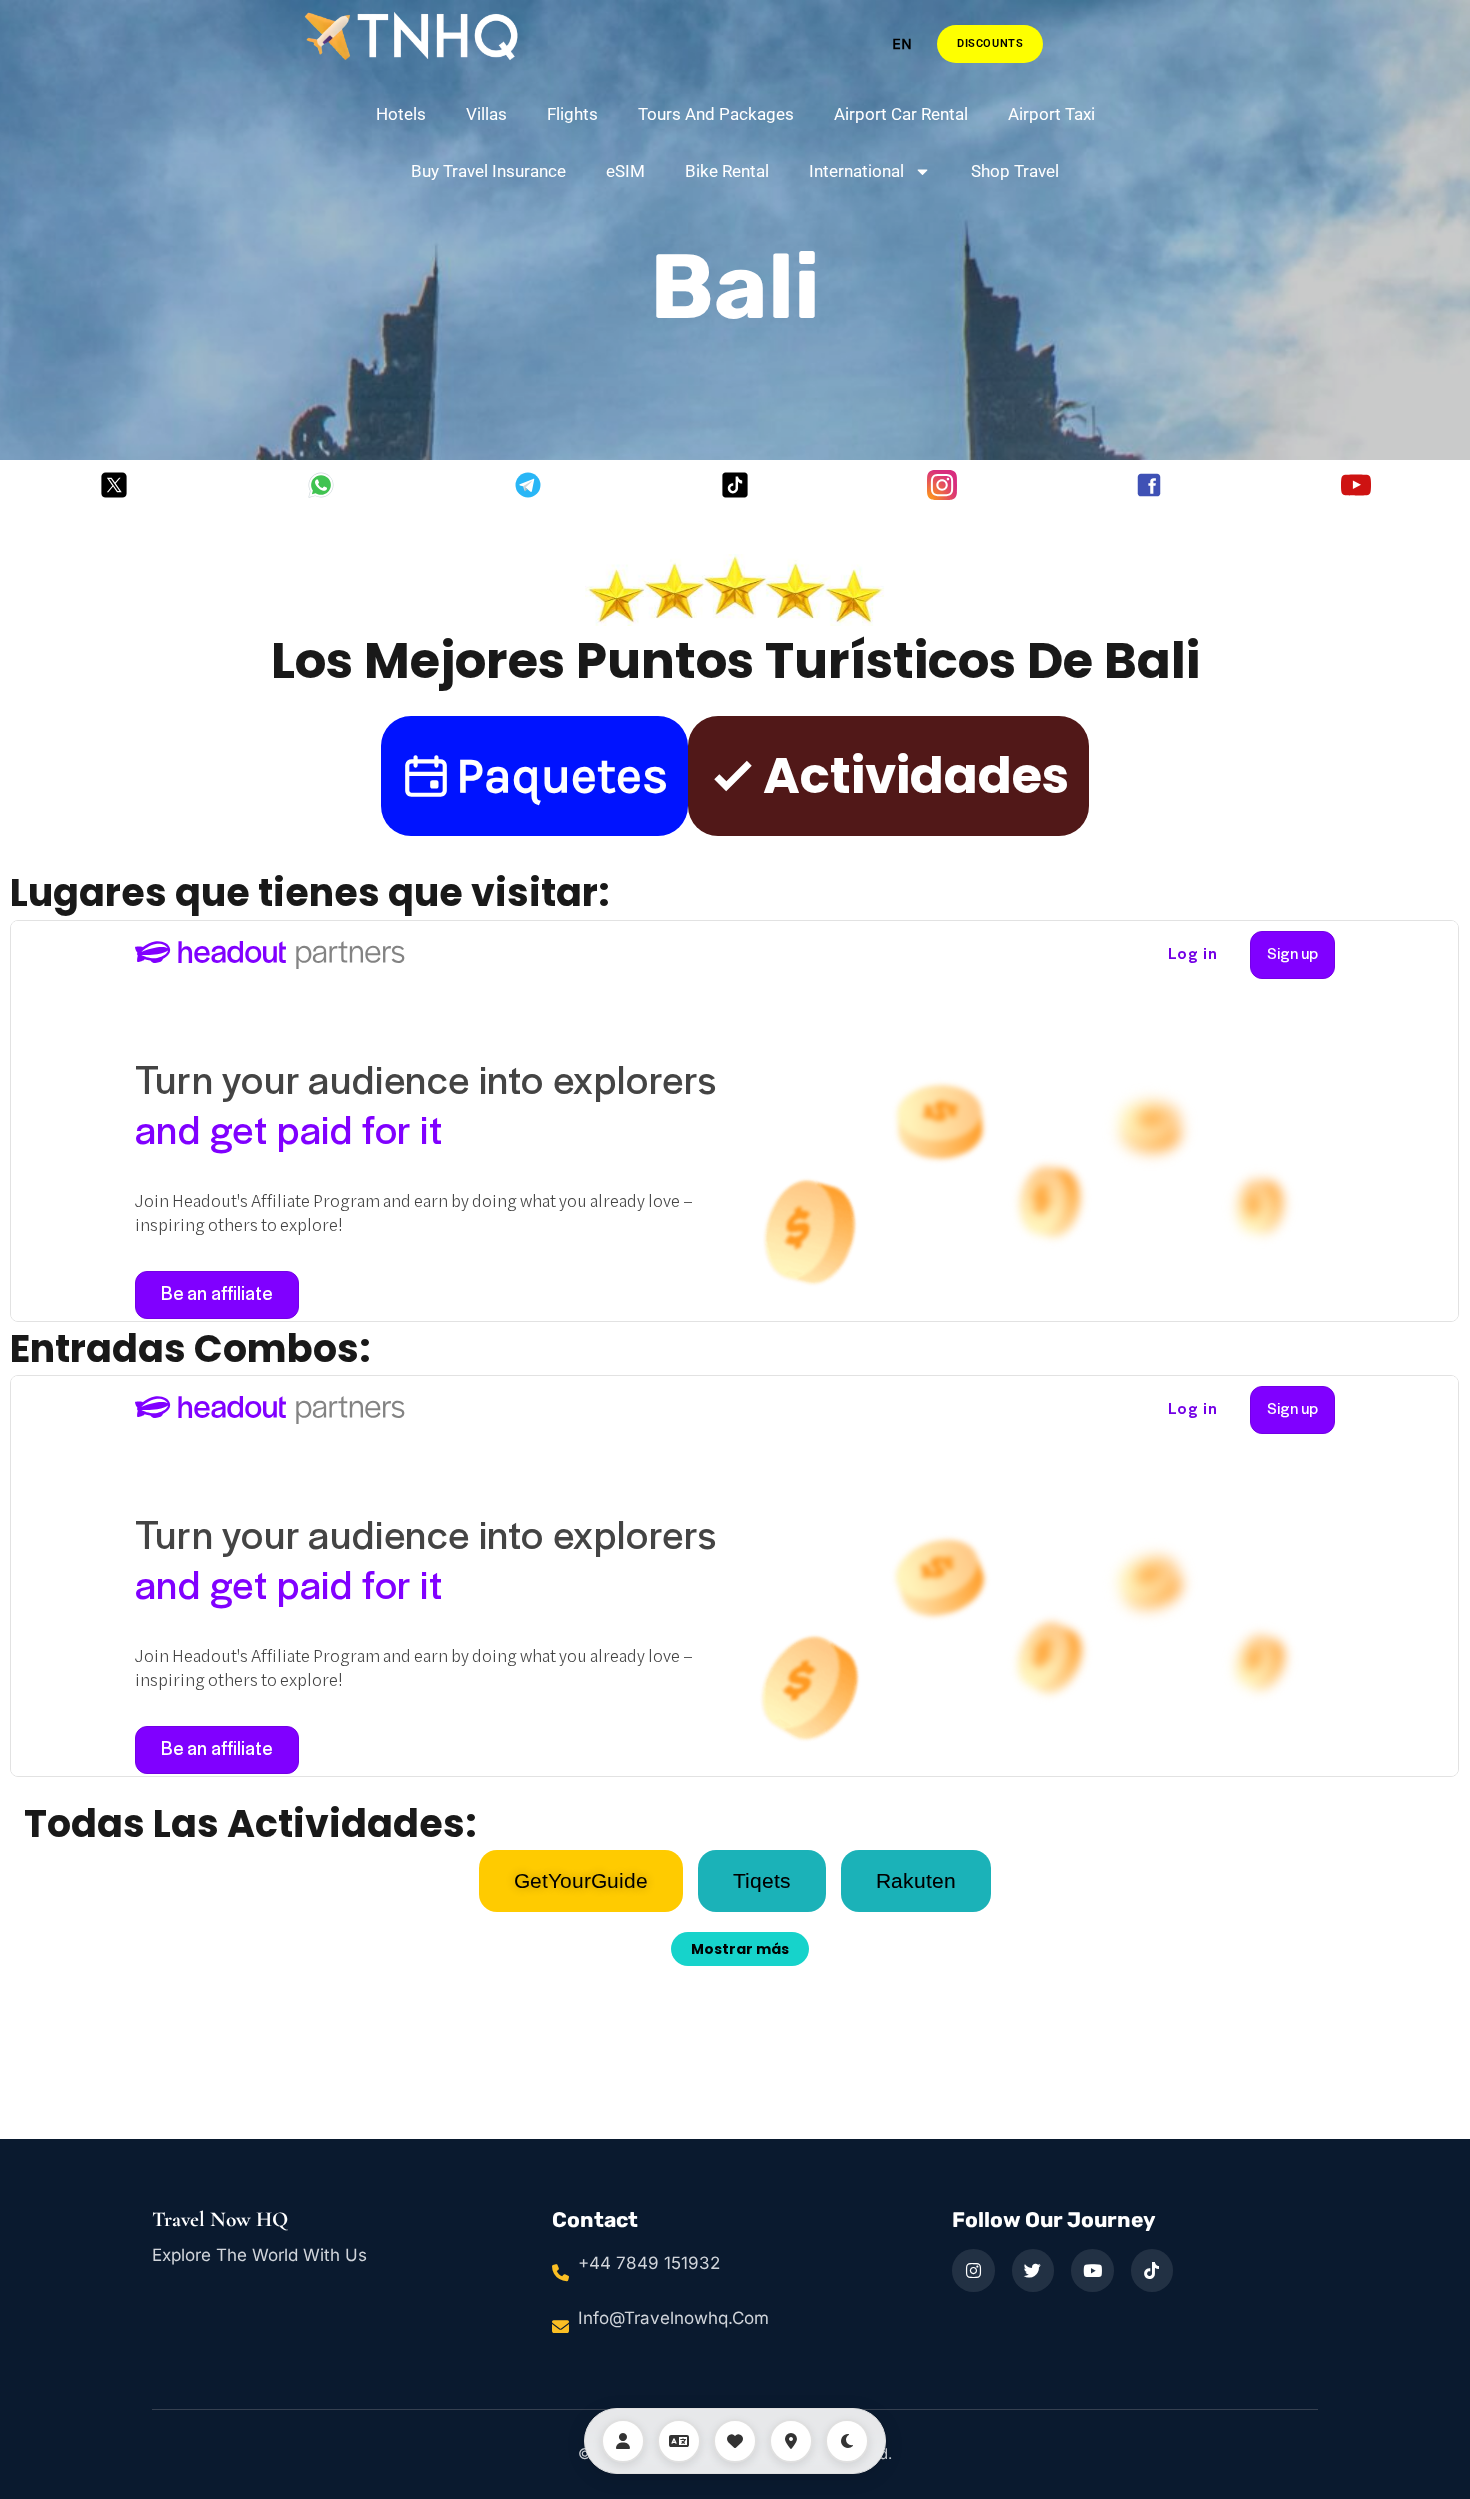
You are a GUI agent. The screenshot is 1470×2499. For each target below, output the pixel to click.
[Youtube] (1356, 485)
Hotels (401, 114)
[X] (114, 485)
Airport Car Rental (901, 114)
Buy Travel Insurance (488, 171)
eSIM (625, 171)
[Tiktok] (735, 485)
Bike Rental (727, 171)
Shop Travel (1015, 171)
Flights (572, 114)
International (856, 171)
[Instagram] (942, 485)
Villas (486, 114)
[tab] (581, 1881)
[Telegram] (528, 485)
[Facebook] (1149, 485)
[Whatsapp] (321, 485)
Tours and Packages (716, 114)
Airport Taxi (1051, 114)
